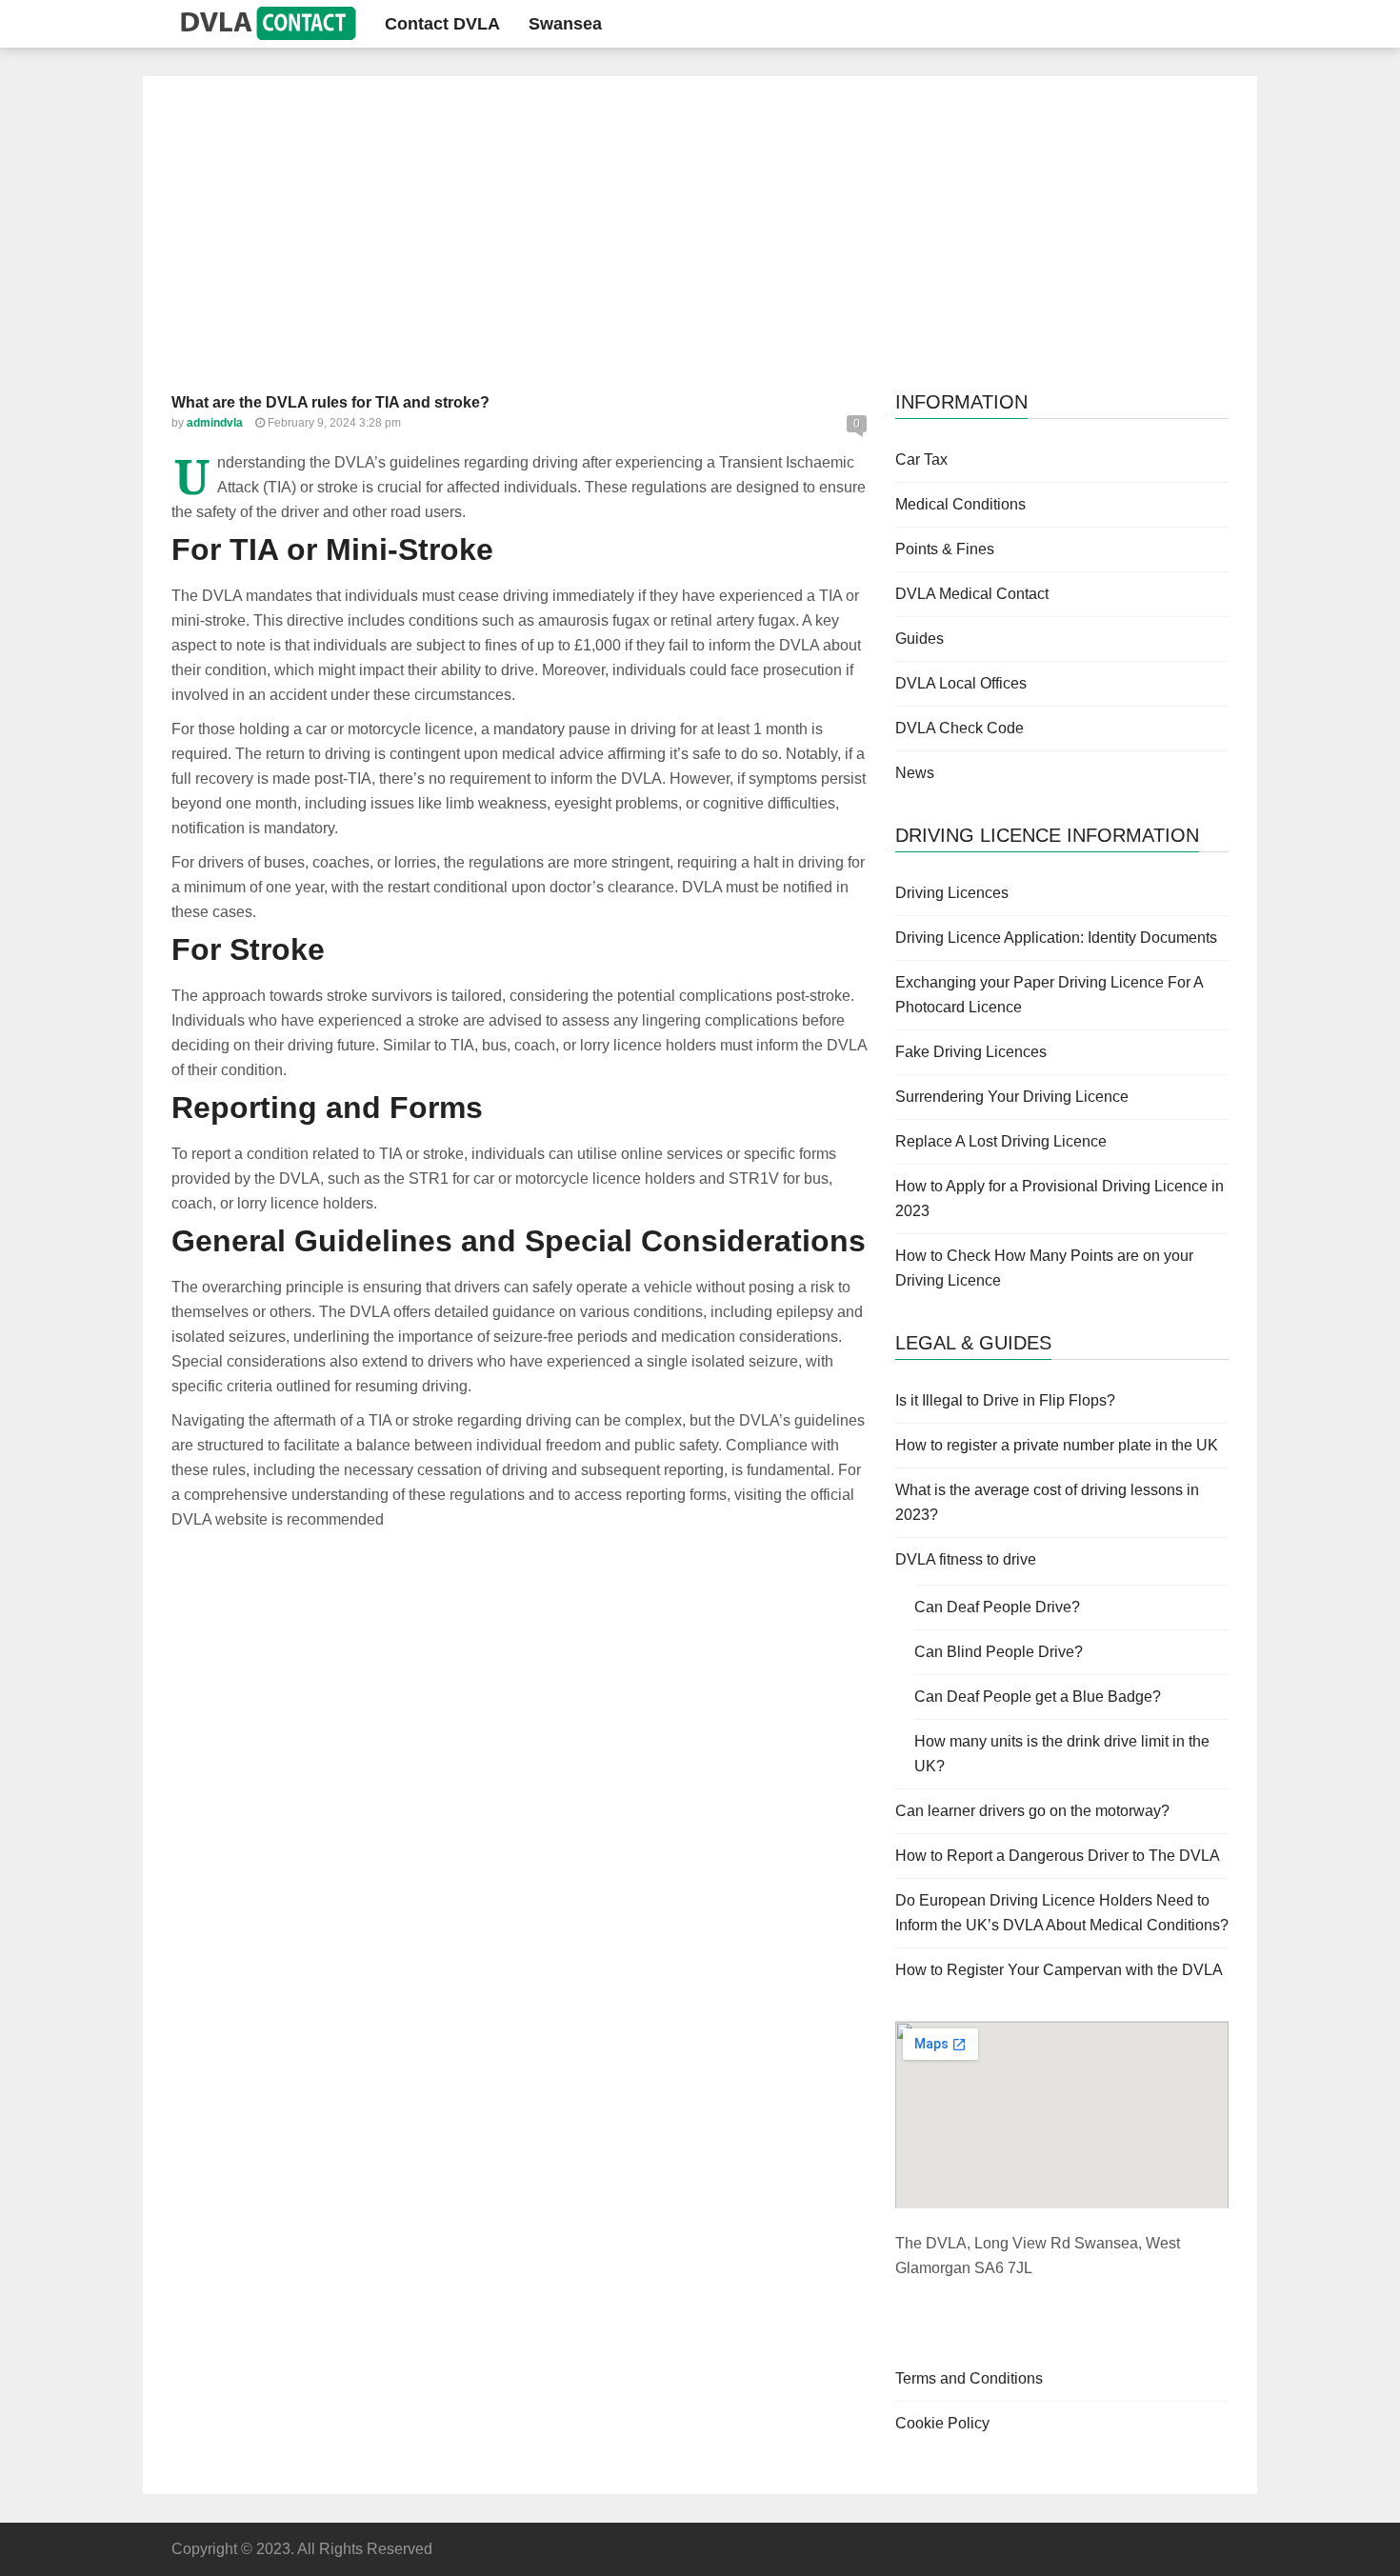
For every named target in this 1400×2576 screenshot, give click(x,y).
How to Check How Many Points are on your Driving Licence (1044, 1268)
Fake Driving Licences (971, 1052)
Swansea (565, 24)
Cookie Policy (942, 2423)
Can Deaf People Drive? (997, 1607)
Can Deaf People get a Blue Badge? (1038, 1697)
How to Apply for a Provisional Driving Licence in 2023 (1060, 1198)
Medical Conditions (960, 504)
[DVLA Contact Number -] (264, 23)
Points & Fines (945, 549)
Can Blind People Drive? (999, 1652)
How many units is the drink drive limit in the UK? (1062, 1754)
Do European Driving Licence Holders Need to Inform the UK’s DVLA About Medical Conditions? (1062, 1913)
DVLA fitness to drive (966, 1559)
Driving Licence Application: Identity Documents (1056, 938)
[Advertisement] (700, 248)
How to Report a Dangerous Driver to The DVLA (1058, 1856)
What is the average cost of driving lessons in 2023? (1047, 1502)
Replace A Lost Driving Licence (1001, 1141)
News (915, 773)
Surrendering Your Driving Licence (1012, 1097)
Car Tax (921, 459)
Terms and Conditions (969, 2378)
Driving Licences (952, 893)
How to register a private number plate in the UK (1057, 1445)
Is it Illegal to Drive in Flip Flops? (1005, 1400)
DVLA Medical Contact (972, 594)
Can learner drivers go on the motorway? (1032, 1811)
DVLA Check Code (960, 728)
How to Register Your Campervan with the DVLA (1059, 1970)
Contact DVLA (442, 24)
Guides (920, 639)
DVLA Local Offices (961, 683)
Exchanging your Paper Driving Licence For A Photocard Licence (1049, 995)
